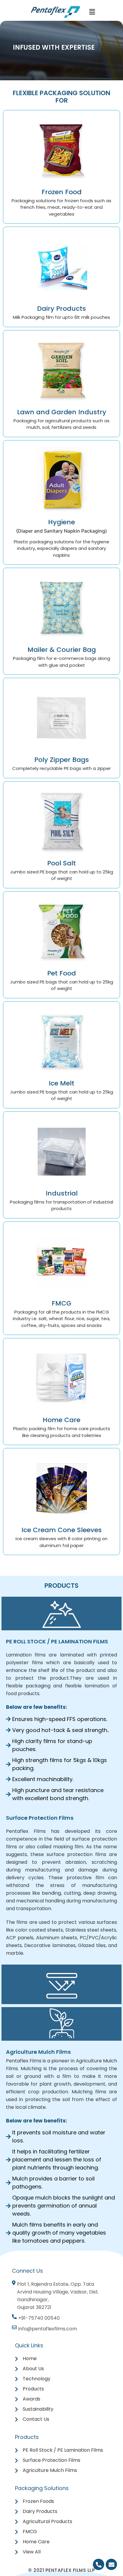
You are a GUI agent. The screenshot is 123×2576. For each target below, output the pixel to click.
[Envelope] (111, 2564)
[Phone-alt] (99, 2564)
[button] (92, 12)
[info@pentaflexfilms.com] (45, 2330)
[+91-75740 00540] (37, 2320)
